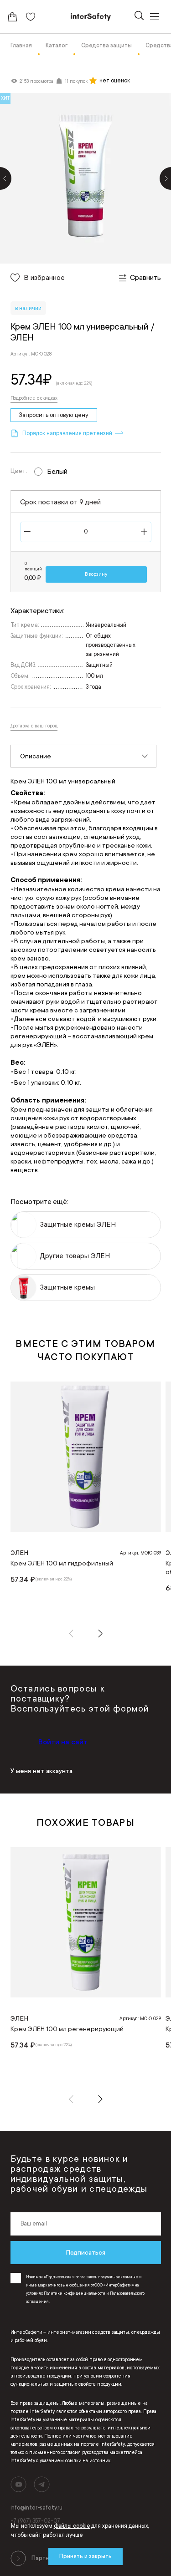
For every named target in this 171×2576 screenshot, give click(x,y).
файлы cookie (72, 2526)
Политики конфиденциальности (75, 2293)
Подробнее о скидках (34, 398)
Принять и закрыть (85, 2556)
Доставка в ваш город (34, 726)
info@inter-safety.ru (36, 2508)
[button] (71, 1633)
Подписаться (85, 2252)
